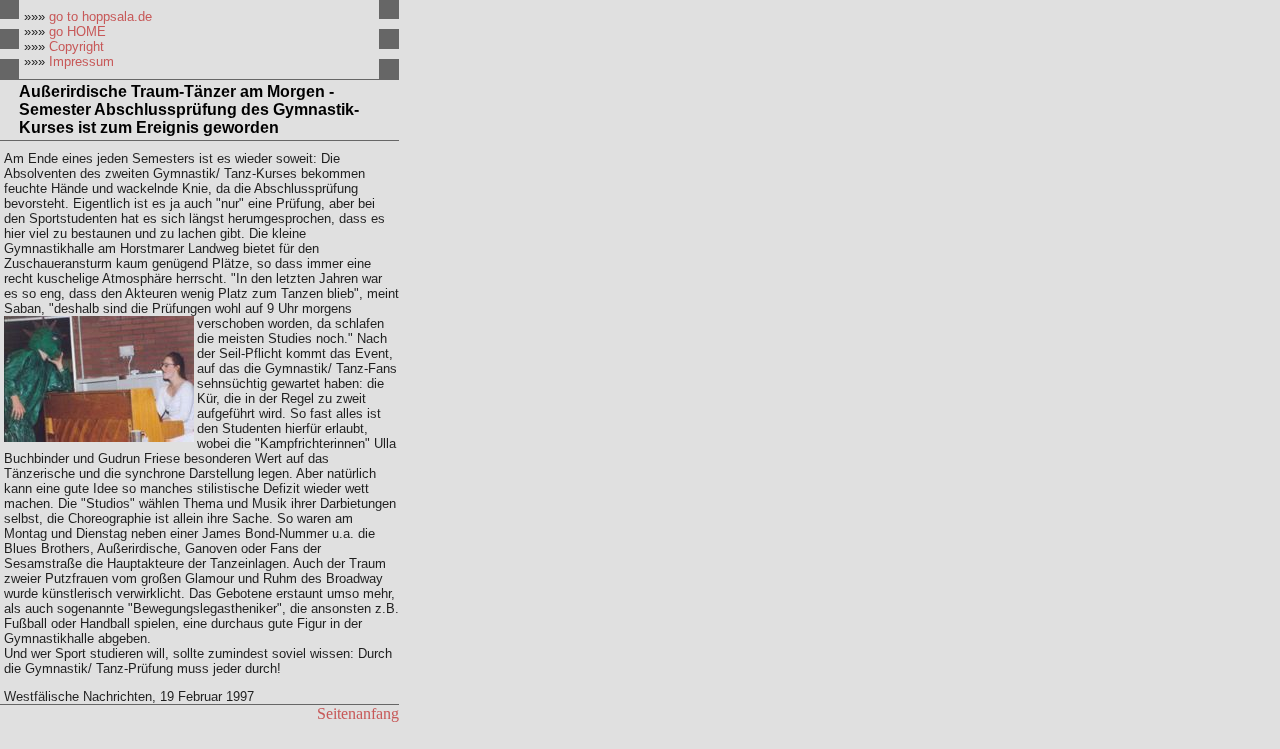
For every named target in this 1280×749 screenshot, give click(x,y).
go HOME (77, 31)
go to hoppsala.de (100, 16)
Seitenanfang (358, 713)
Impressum (81, 61)
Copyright (76, 46)
